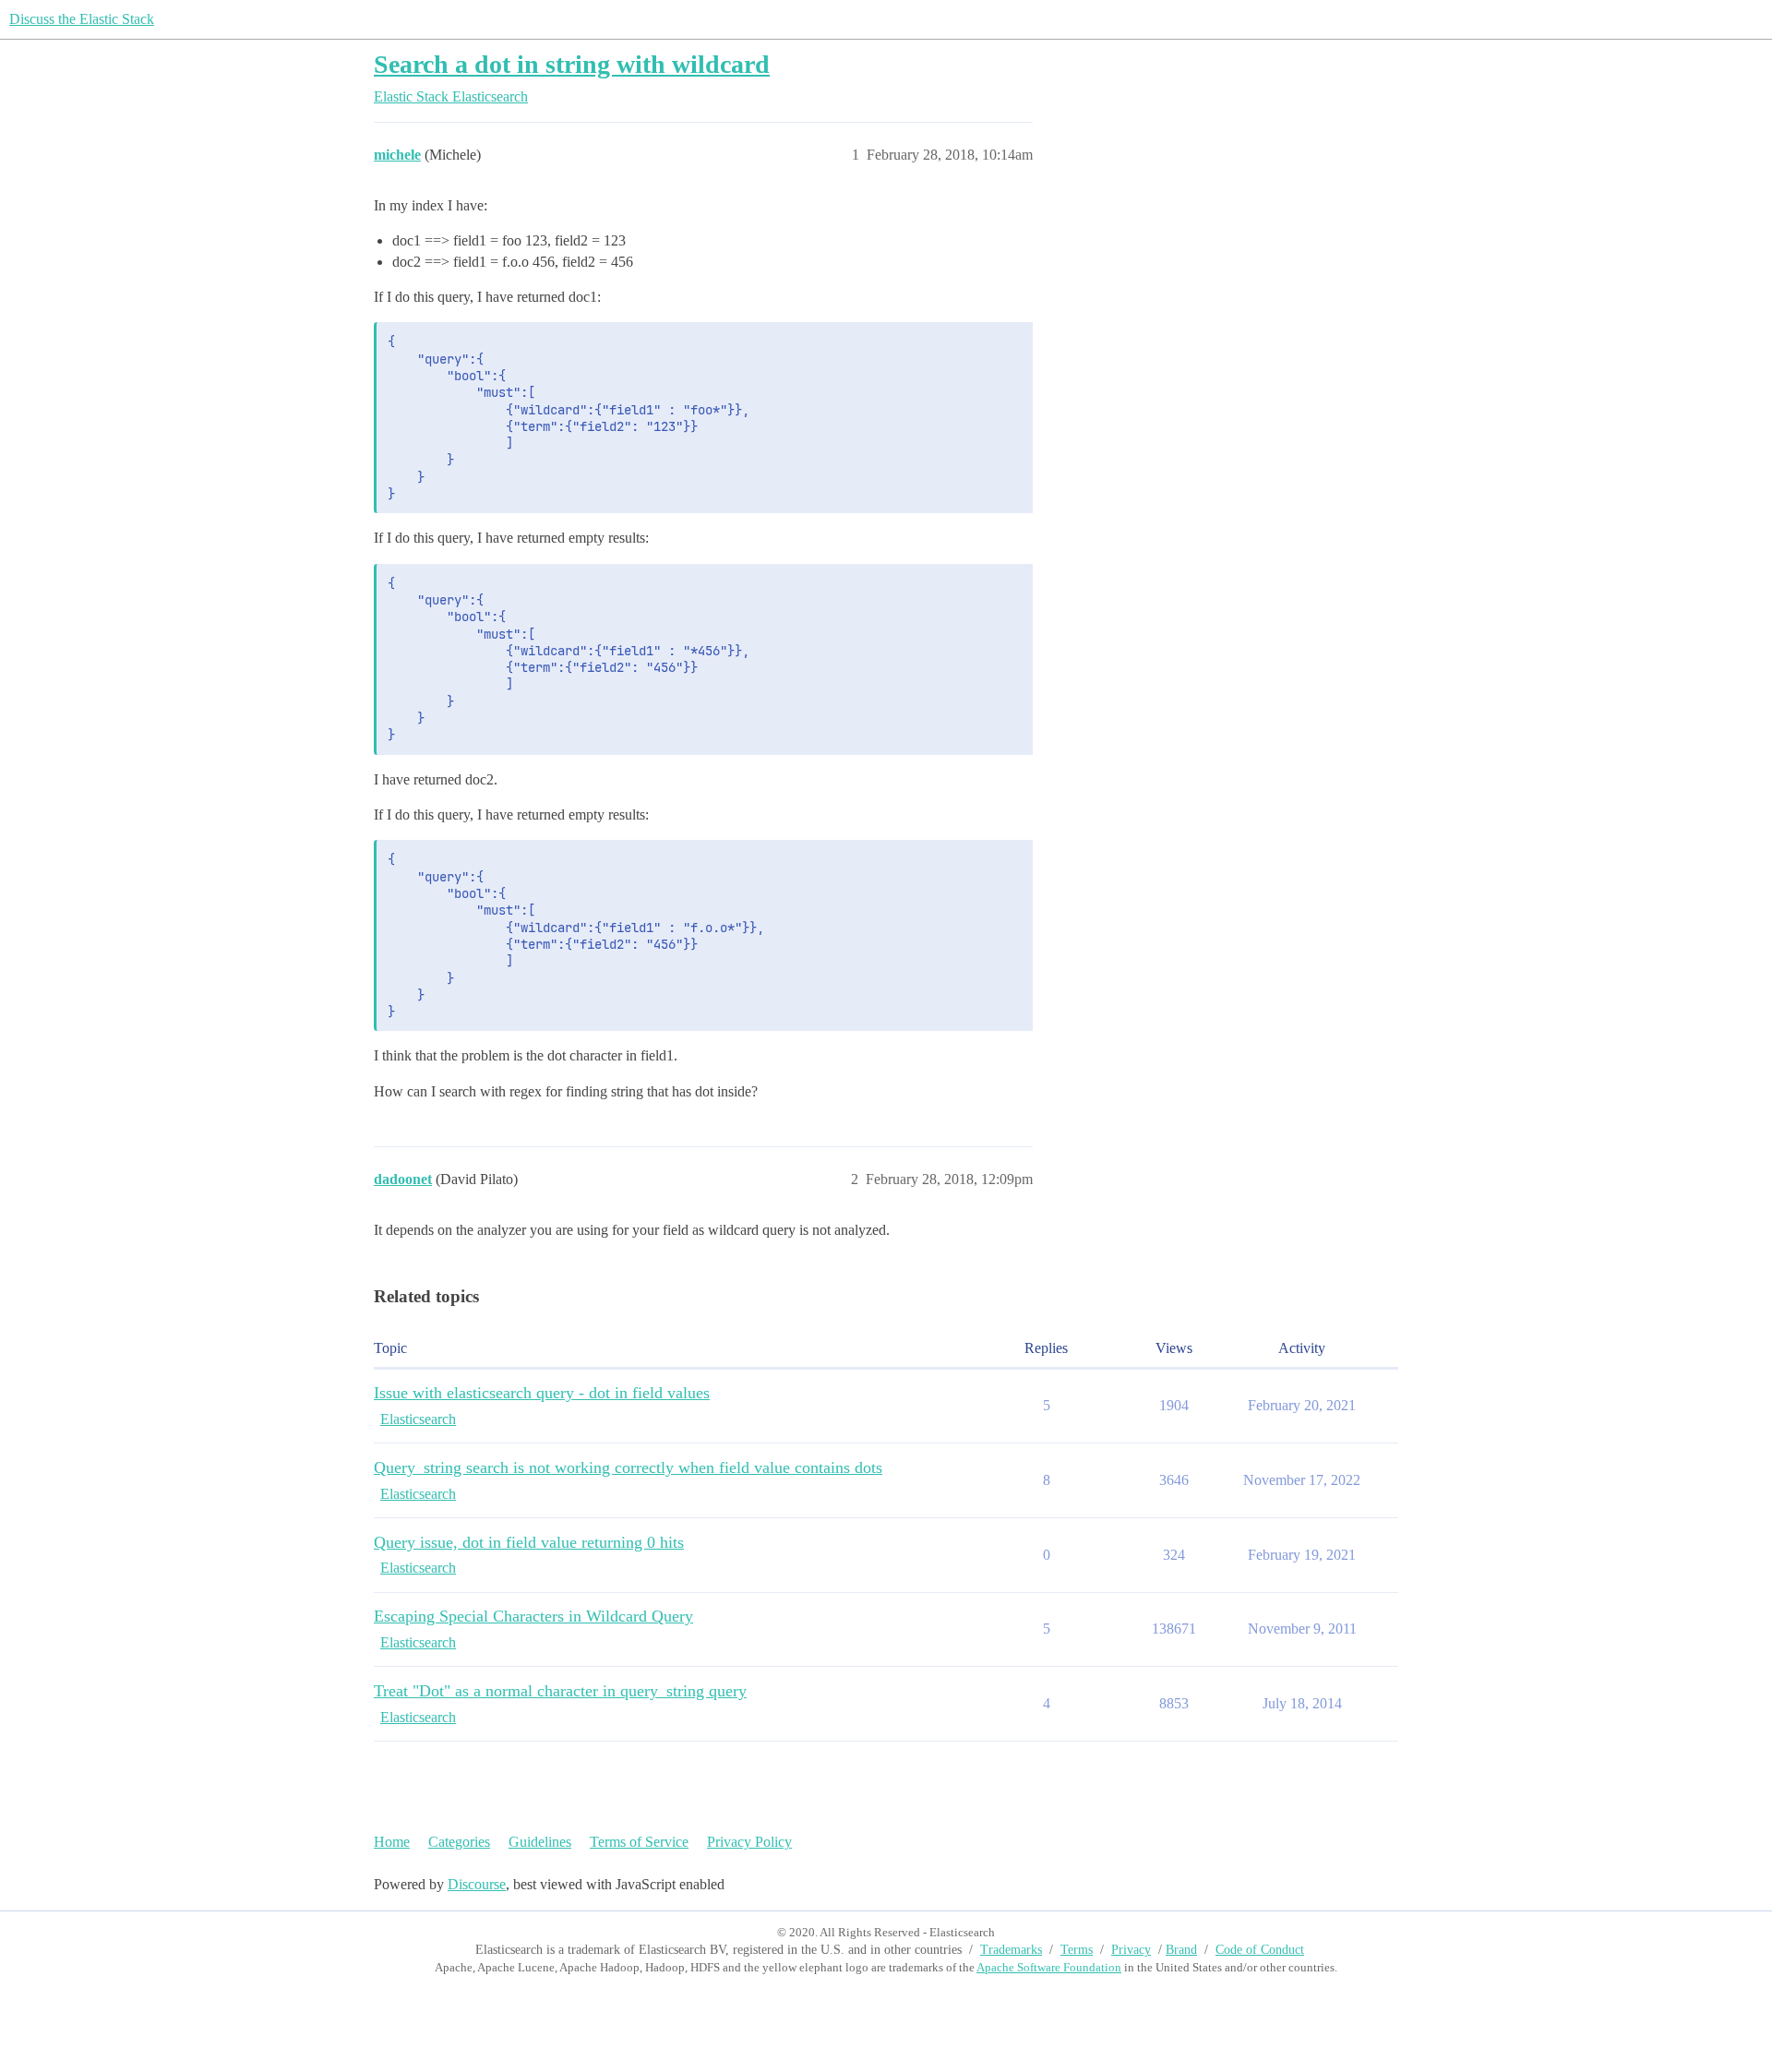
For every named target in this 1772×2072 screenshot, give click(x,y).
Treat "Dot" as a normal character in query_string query (560, 1691)
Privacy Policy (749, 1842)
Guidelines (540, 1842)
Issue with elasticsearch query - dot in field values (542, 1393)
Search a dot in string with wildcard (572, 64)
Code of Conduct (1260, 1950)
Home (392, 1842)
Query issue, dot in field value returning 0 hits (529, 1542)
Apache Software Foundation (1049, 1967)
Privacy (1131, 1950)
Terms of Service (639, 1842)
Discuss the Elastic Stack (82, 19)
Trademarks (1011, 1950)
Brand (1181, 1950)
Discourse (477, 1884)
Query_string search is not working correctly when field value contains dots (628, 1467)
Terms (1077, 1950)
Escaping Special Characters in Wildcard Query (533, 1616)
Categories (459, 1842)
